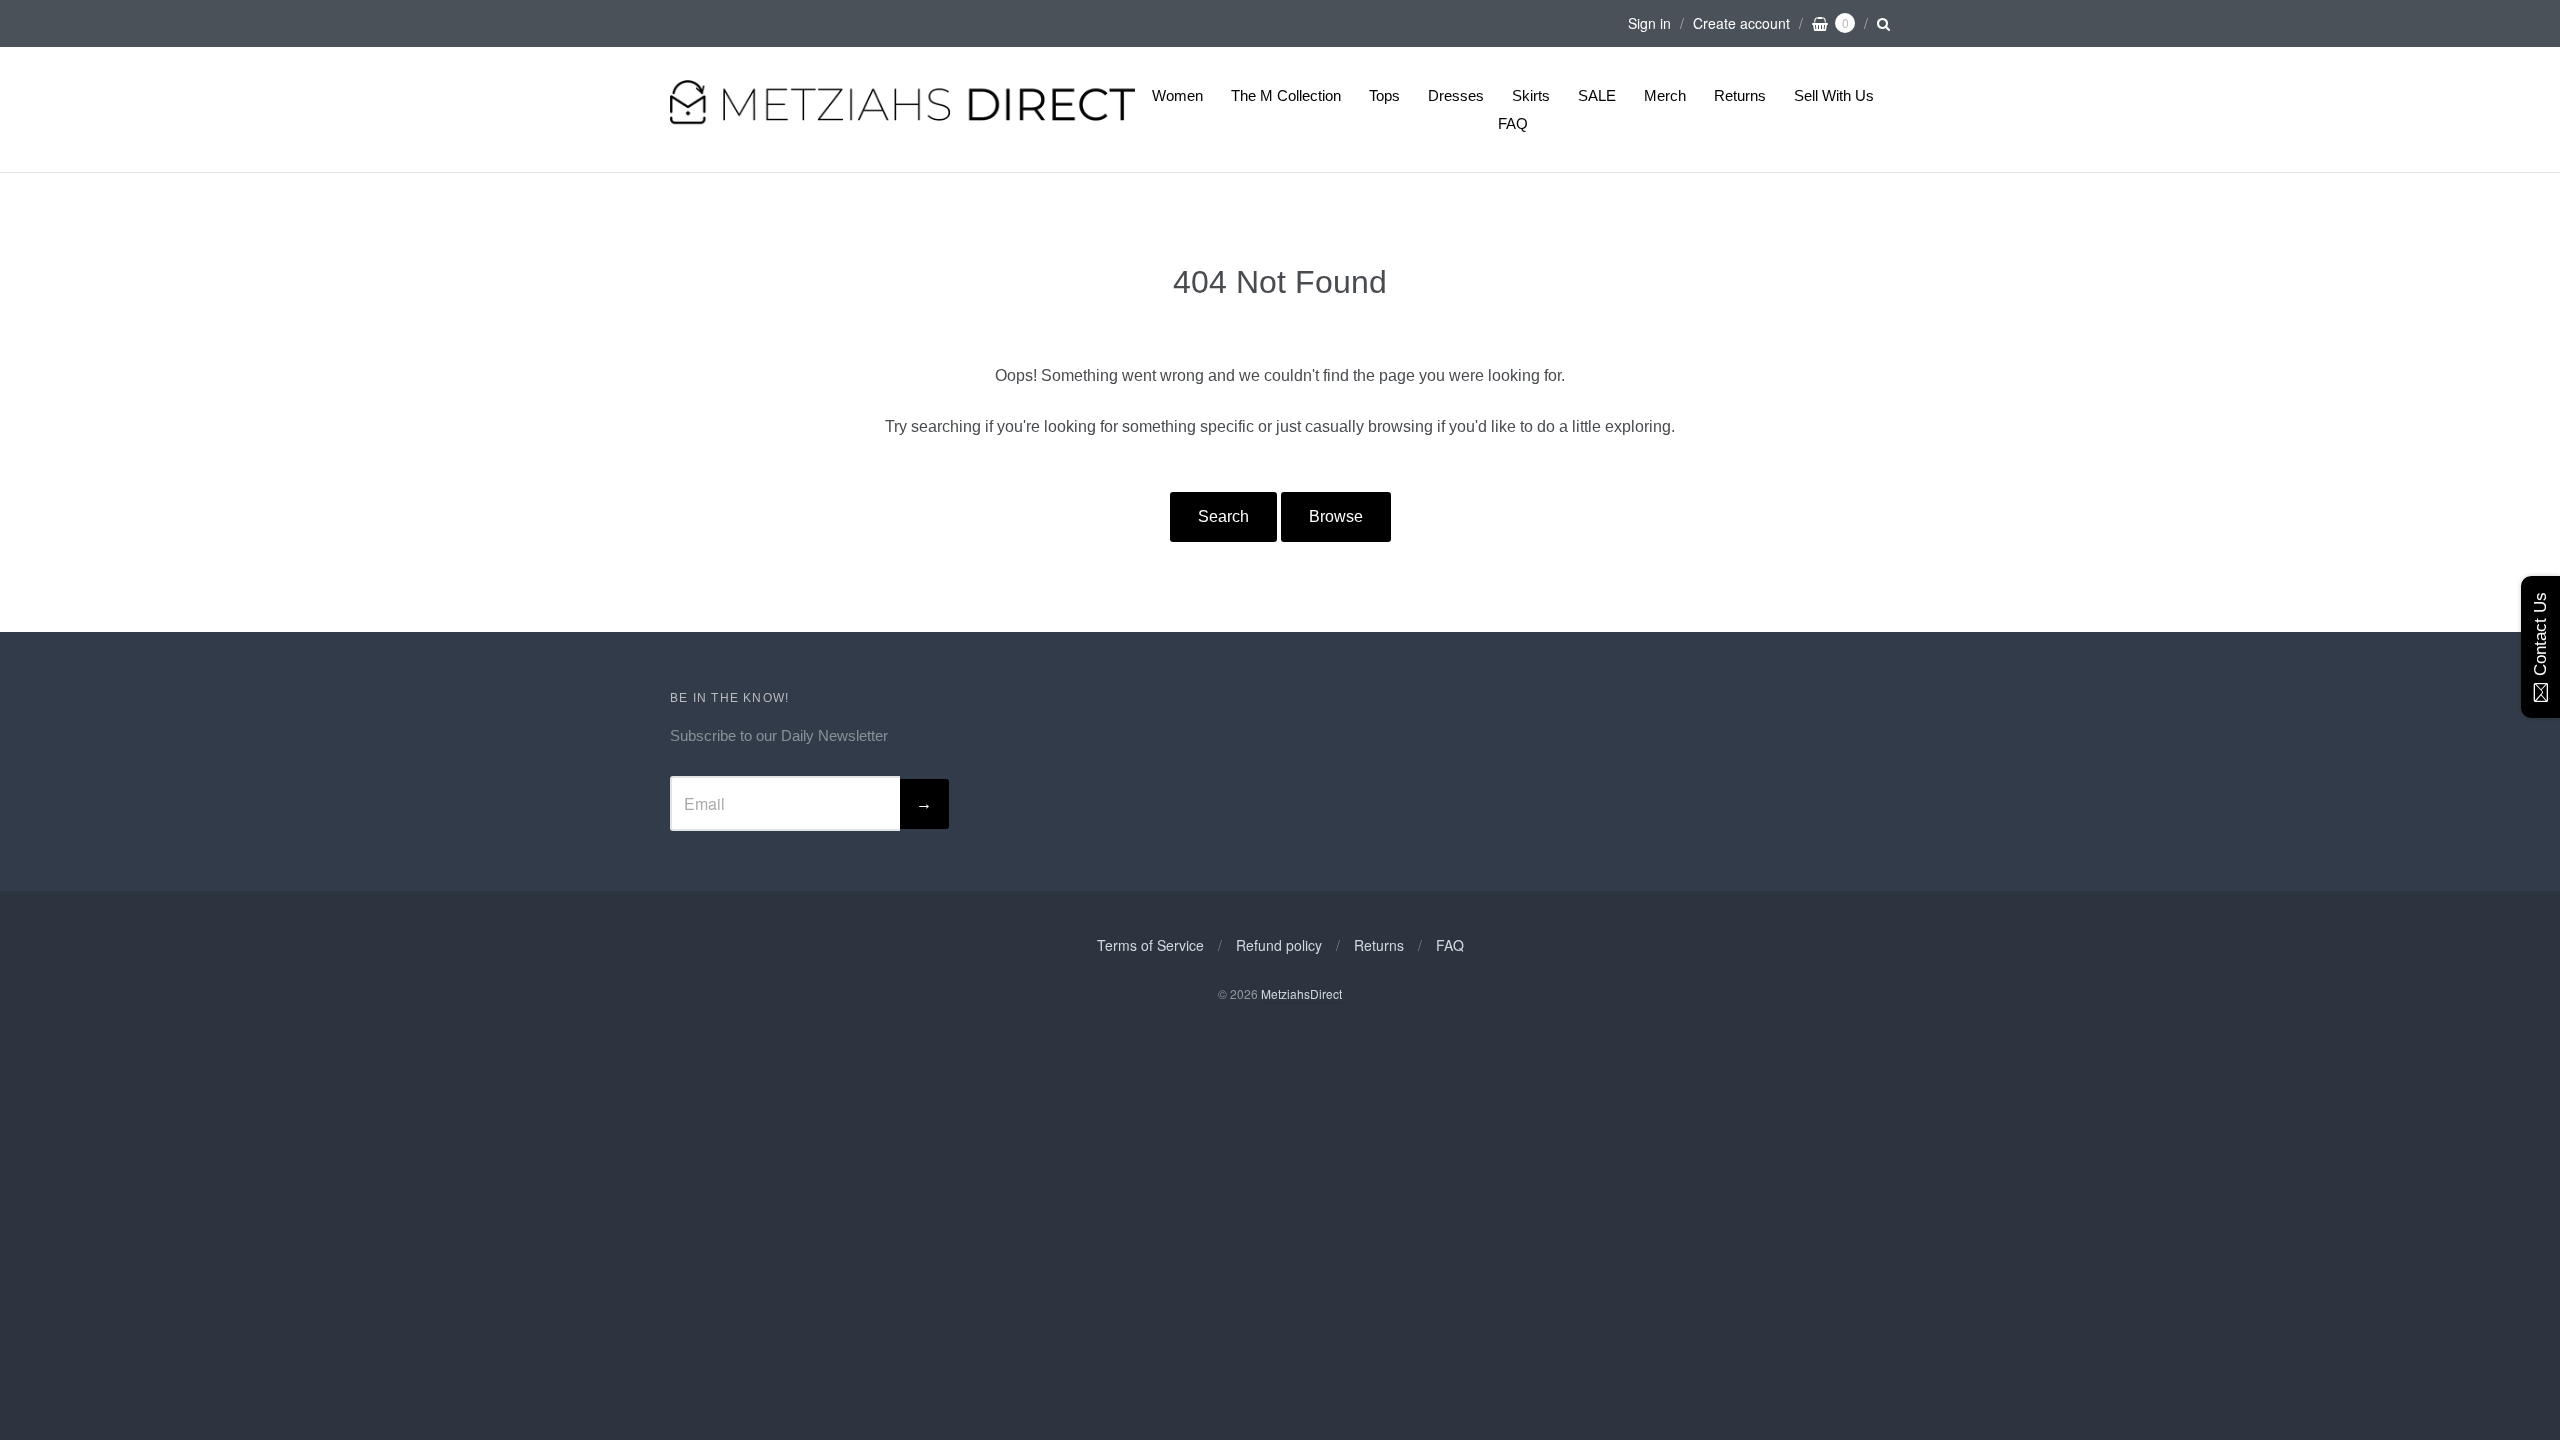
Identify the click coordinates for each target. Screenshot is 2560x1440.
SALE (1597, 95)
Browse (1336, 516)
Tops (1384, 95)
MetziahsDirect (1301, 993)
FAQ (1513, 123)
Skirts (1531, 95)
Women (1177, 95)
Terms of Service (1150, 945)
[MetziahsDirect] (902, 121)
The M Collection (1286, 95)
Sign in (1649, 23)
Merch (1665, 95)
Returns (1740, 95)
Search (1223, 516)
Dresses (1456, 95)
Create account (1741, 23)
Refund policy (1279, 945)
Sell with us (1834, 95)
